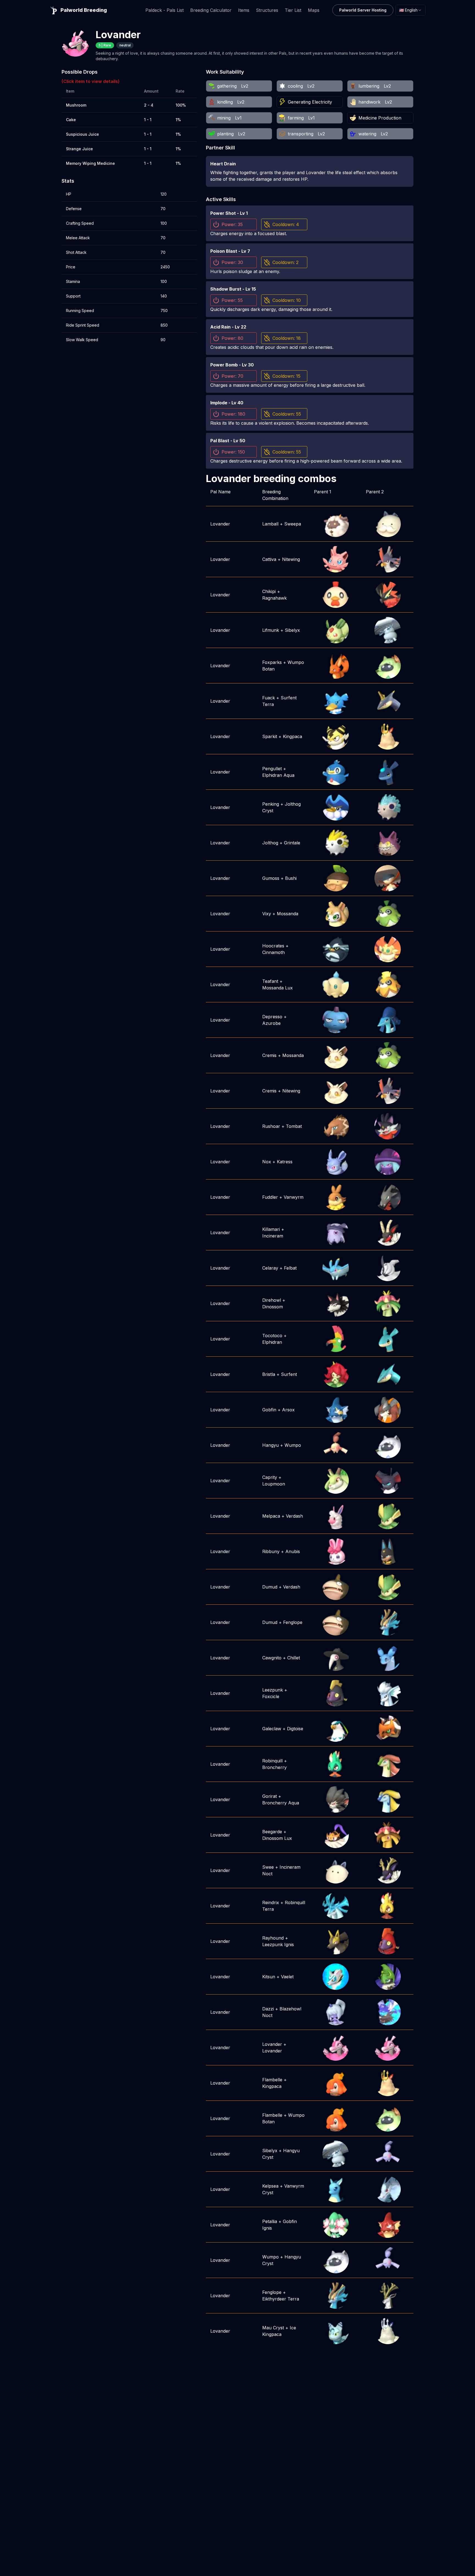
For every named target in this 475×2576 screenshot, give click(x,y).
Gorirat (270, 1796)
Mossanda (288, 914)
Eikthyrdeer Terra (281, 2299)
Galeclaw (272, 1729)
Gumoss (271, 878)
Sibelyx (292, 630)
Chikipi (269, 591)
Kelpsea (270, 2186)
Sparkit (270, 736)
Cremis (269, 1055)
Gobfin (269, 1410)
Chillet (294, 1658)
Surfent (289, 1374)
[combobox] (411, 10)
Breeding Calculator (211, 10)
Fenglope (293, 1622)
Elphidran (272, 1342)
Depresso (272, 1017)
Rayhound (273, 1938)
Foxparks (272, 662)
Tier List (293, 10)
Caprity (270, 1477)
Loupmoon (274, 1484)
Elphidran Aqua (278, 775)
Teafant (270, 981)
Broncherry (274, 1767)
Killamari (271, 1229)
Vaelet (287, 1977)
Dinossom (273, 1307)
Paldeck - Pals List (165, 10)
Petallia (270, 2221)
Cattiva (269, 559)
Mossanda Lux (277, 988)
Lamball (270, 524)
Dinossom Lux (277, 1838)
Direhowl (272, 1300)
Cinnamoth (274, 952)
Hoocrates (273, 946)
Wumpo (293, 1445)
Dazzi (268, 2009)
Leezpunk (273, 1690)
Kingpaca (292, 736)
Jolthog (270, 843)
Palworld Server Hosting (363, 10)
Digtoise (295, 1729)
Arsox (288, 1410)
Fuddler (270, 1197)
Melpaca (271, 1516)
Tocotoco (272, 1336)
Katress (285, 1162)
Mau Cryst (273, 2328)
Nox (267, 1162)
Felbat (290, 1268)
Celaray (270, 1268)
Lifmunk (271, 630)
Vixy (267, 914)
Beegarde (272, 1832)
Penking (271, 804)
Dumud (270, 1587)
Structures (267, 10)
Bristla (269, 1374)
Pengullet (272, 769)
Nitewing (291, 559)
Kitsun (269, 1977)
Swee (268, 1867)
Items (244, 10)
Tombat (294, 1126)
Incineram (273, 1236)
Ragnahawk (274, 598)
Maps (314, 10)
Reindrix (271, 1902)
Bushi (291, 878)
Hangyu (270, 1445)
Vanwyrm (294, 1197)
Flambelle (272, 2080)
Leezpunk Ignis (278, 1944)
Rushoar (271, 1126)
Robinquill (272, 1761)
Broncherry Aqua (281, 1803)
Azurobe (271, 1023)
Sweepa (293, 524)
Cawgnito (272, 1658)
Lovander (220, 524)
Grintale (292, 843)
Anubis (293, 1551)
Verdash (294, 1516)
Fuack (269, 698)
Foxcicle (271, 1696)
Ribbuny (271, 1551)
